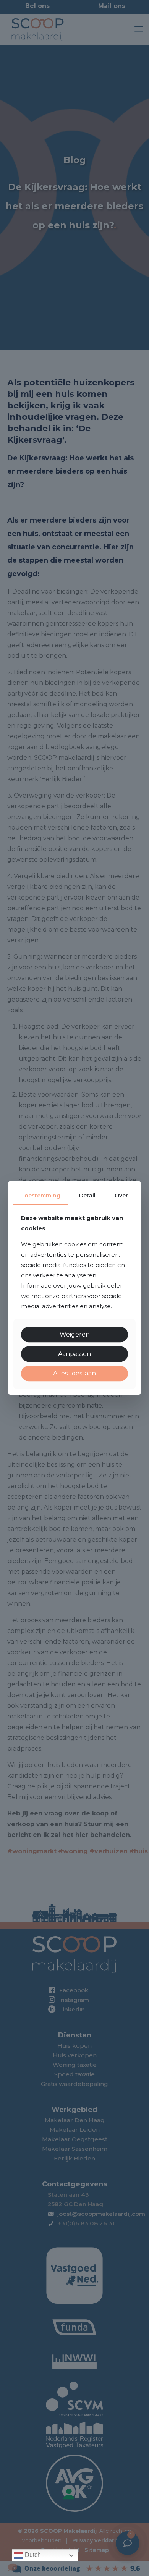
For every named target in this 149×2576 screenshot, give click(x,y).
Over (121, 1196)
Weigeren (75, 1334)
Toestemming (41, 1196)
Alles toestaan (74, 1373)
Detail (87, 1196)
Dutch (32, 2555)
